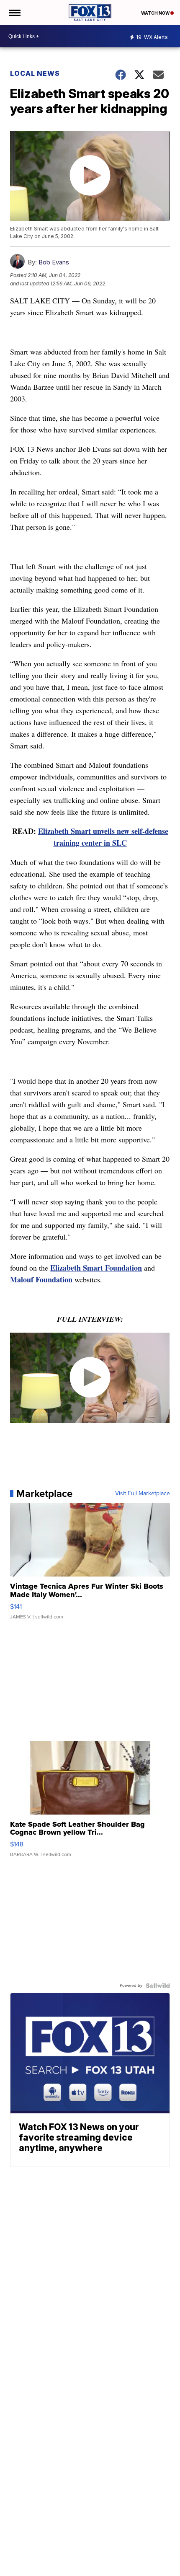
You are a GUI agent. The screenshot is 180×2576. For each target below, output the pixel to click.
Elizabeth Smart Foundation (96, 1268)
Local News (35, 73)
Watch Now (156, 13)
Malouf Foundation (41, 1279)
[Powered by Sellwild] (158, 1986)
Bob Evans (54, 262)
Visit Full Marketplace (143, 1494)
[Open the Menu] (14, 13)
